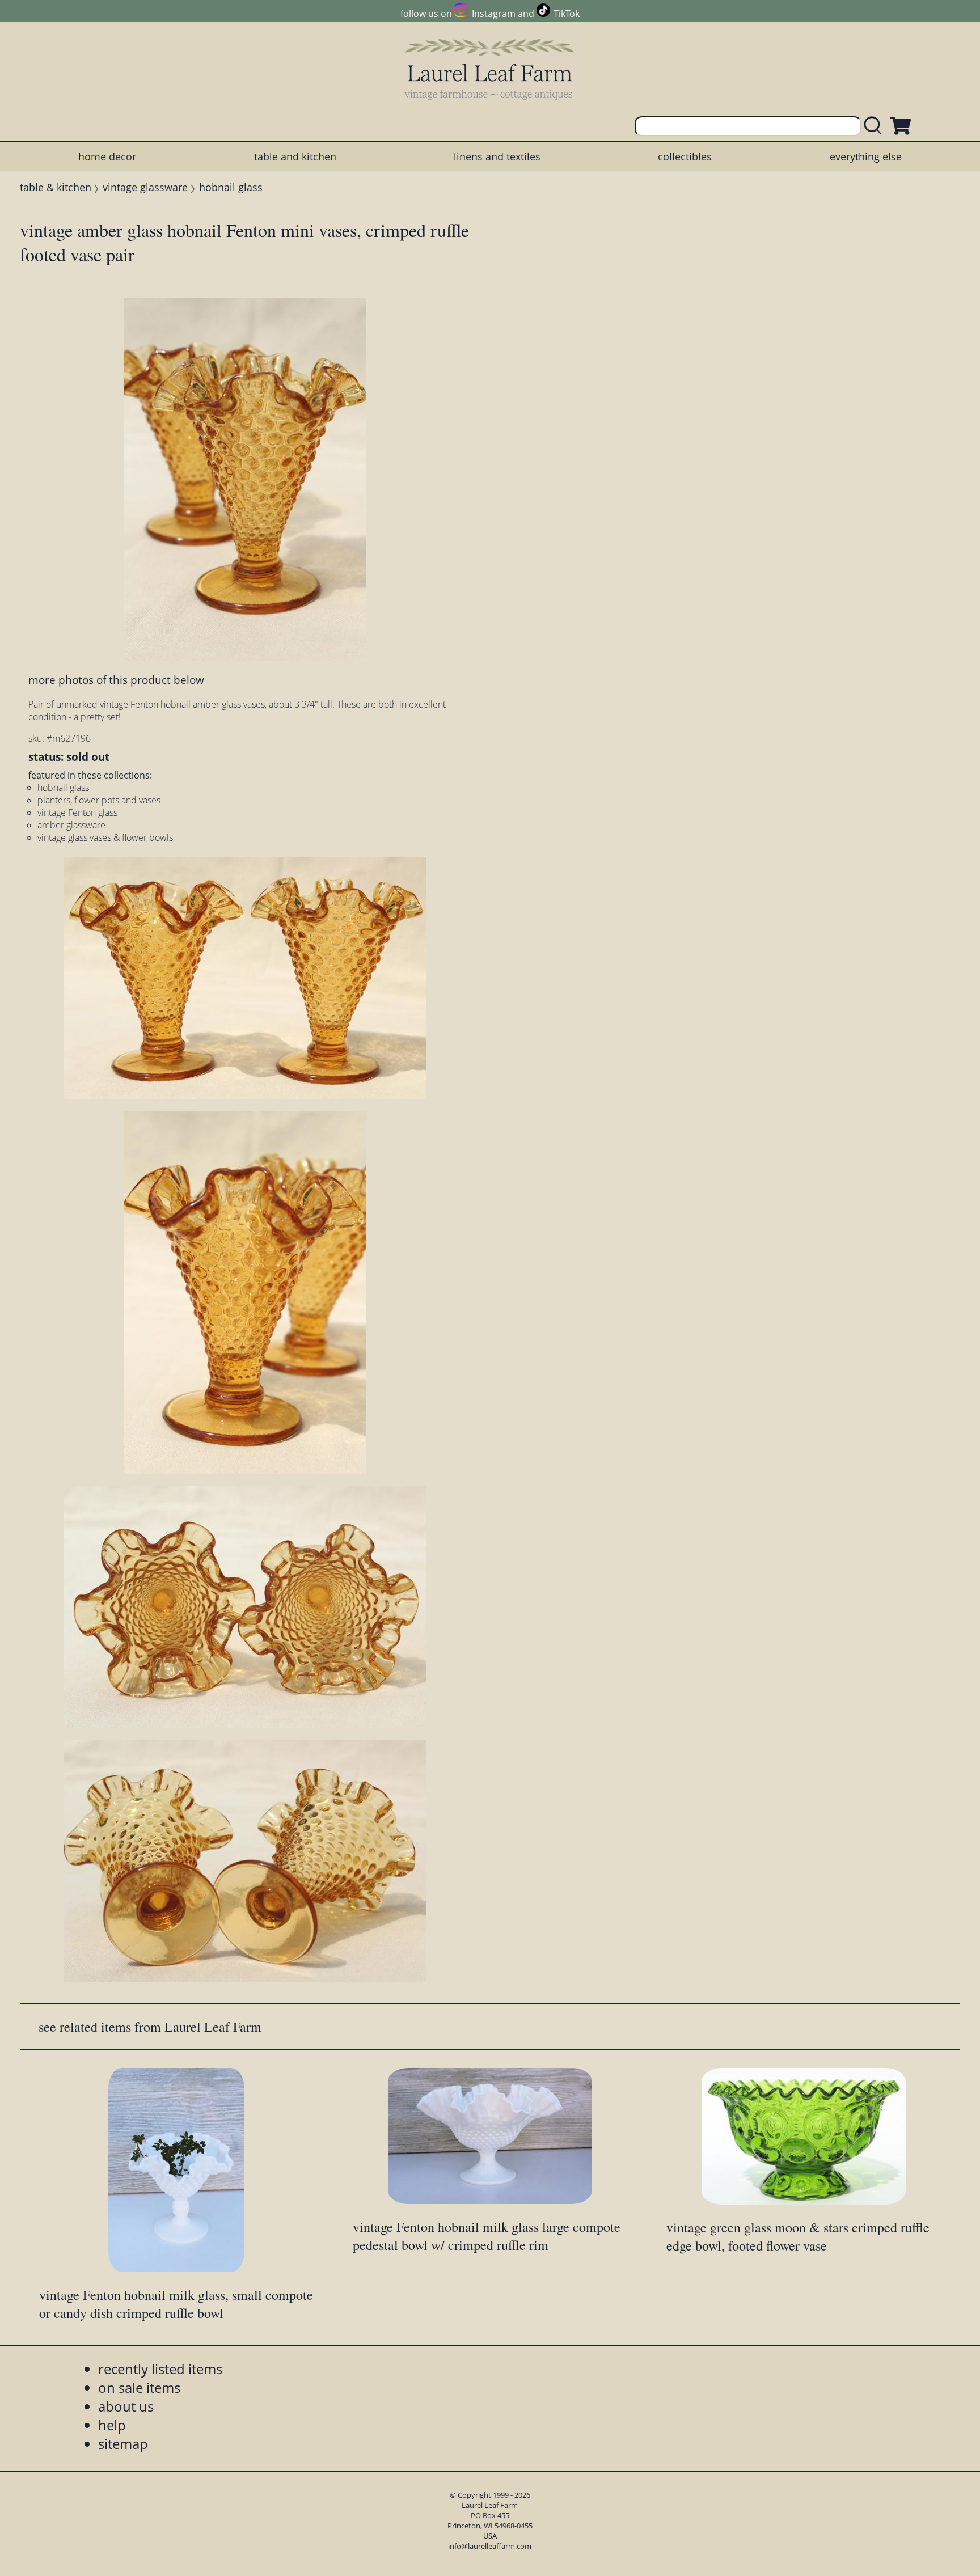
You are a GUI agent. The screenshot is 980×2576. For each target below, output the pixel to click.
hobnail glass (231, 187)
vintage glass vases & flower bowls (105, 837)
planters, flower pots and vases (99, 800)
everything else (866, 156)
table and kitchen (295, 156)
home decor (107, 156)
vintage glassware (145, 187)
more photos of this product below (116, 680)
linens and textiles (497, 156)
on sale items (139, 2387)
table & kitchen (56, 187)
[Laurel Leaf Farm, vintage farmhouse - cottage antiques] (490, 69)
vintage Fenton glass (77, 813)
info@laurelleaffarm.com (490, 2546)
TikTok (567, 14)
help (112, 2425)
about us (126, 2406)
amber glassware (71, 825)
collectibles (685, 156)
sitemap (123, 2444)
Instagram (493, 14)
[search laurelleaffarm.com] (876, 126)
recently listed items (160, 2369)
